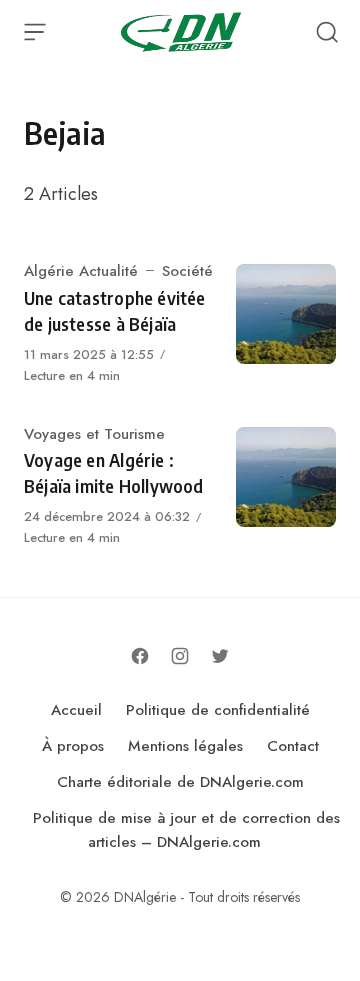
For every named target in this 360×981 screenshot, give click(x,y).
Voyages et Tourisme (94, 434)
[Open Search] (327, 32)
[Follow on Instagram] (180, 656)
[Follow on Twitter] (220, 656)
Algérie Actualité (81, 271)
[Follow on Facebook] (140, 656)
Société (187, 271)
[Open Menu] (35, 32)
